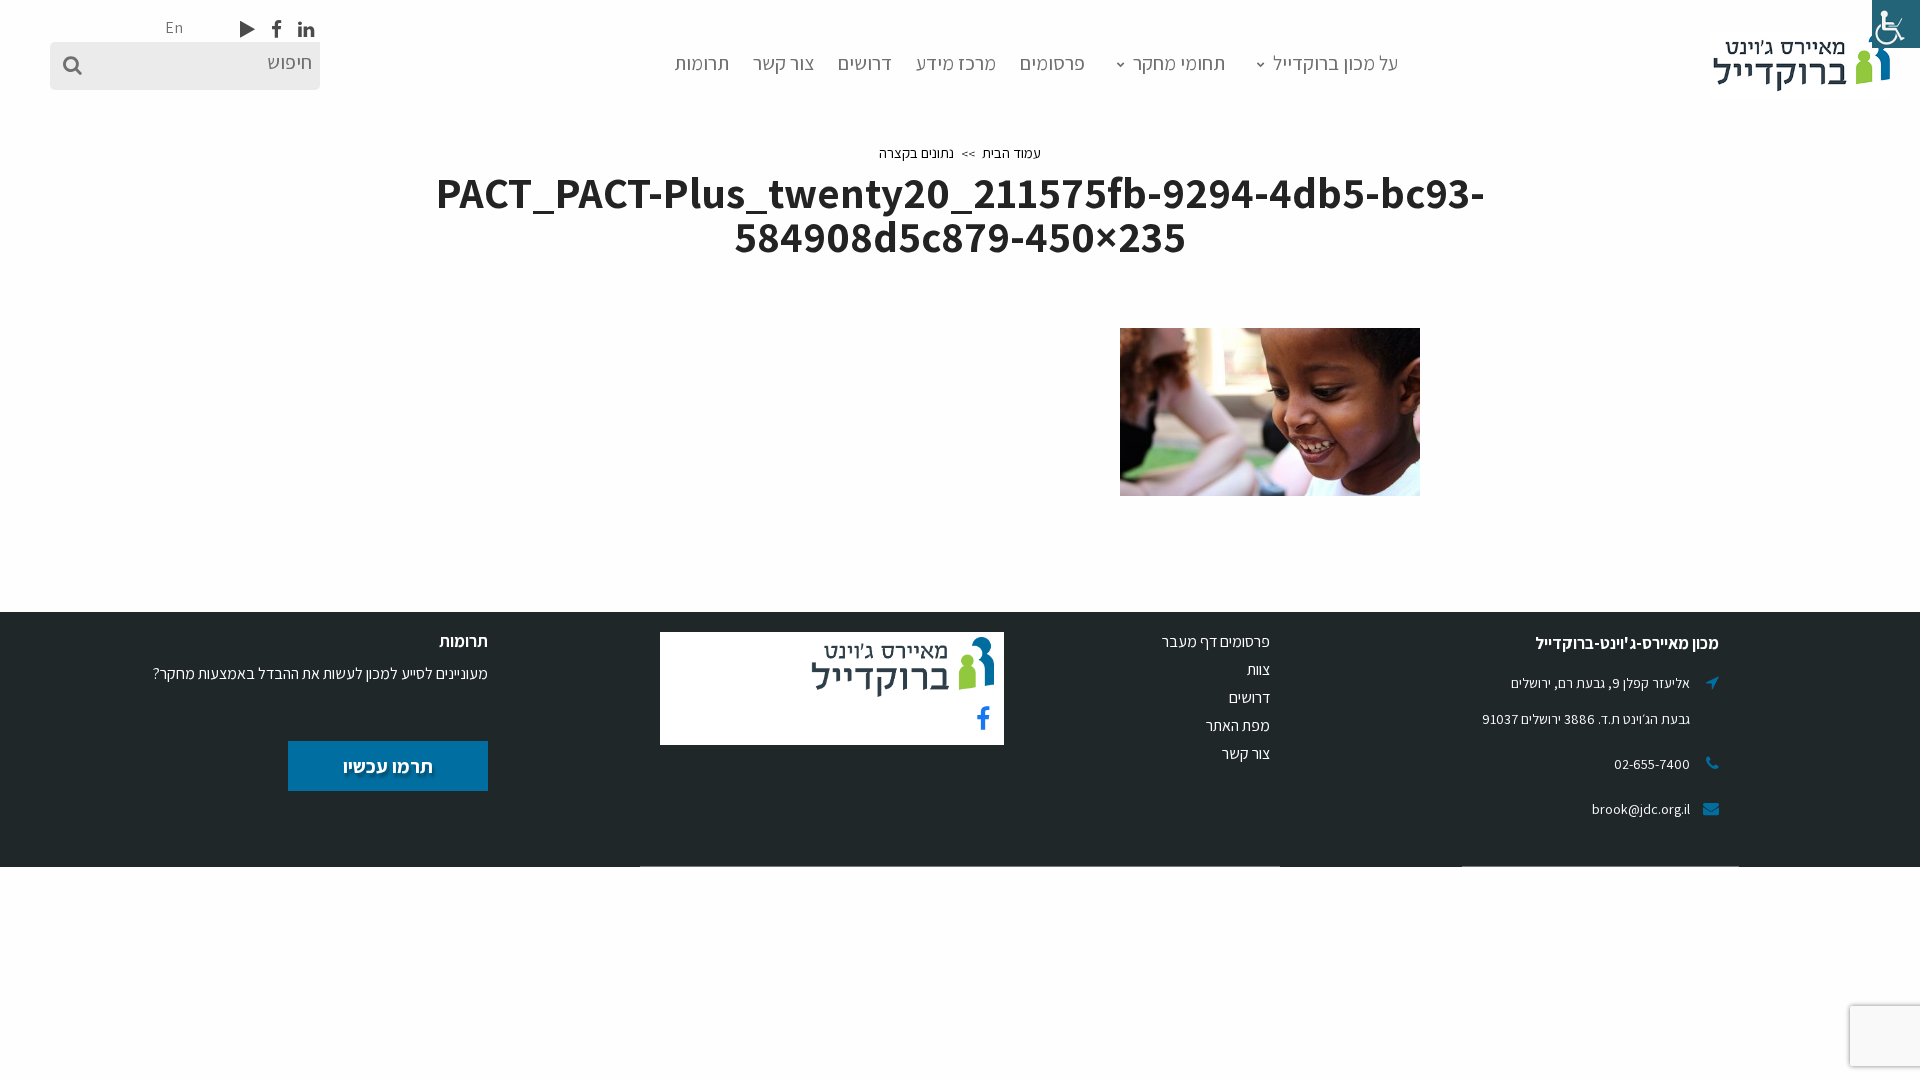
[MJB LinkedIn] (304, 29)
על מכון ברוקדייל (1335, 63)
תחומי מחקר (1179, 63)
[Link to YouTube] (247, 29)
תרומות (701, 63)
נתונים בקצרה (916, 152)
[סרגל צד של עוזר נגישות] (1896, 24)
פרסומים (1052, 63)
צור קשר (783, 63)
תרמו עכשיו (388, 766)
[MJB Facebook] (274, 29)
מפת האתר (1238, 725)
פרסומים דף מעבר (1216, 641)
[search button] (72, 66)
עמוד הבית (1011, 152)
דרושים (865, 63)
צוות (1258, 669)
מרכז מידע (956, 63)
